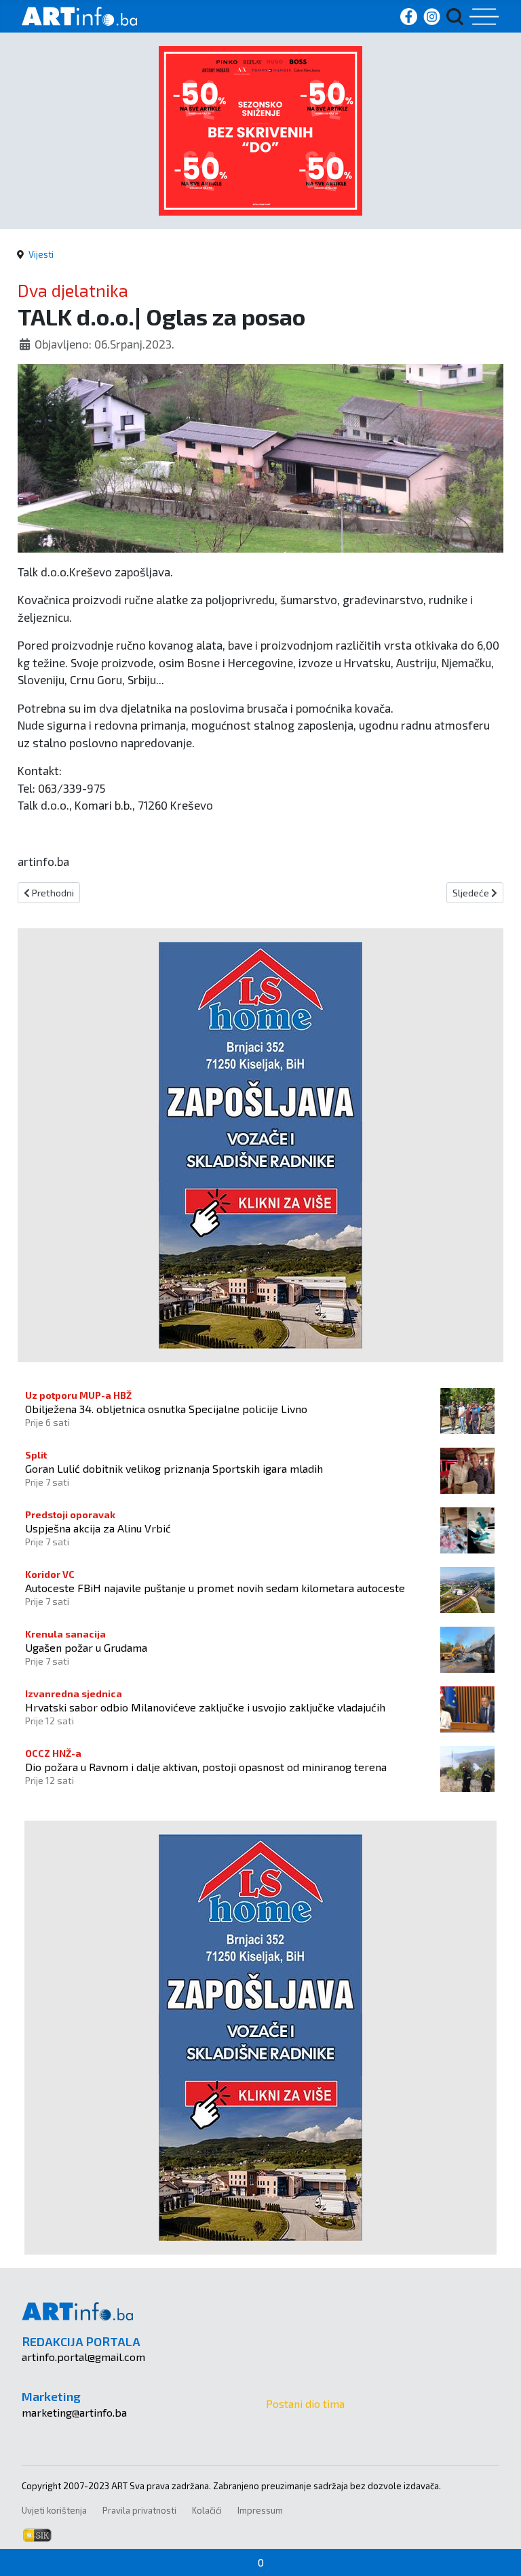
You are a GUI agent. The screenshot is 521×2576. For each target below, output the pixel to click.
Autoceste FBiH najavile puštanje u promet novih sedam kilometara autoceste (215, 1588)
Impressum (260, 2510)
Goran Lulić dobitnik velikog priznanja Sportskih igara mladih (174, 1468)
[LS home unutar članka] (260, 1144)
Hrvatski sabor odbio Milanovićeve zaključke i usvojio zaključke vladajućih (205, 1707)
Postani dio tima (305, 2403)
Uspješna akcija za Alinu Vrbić (98, 1528)
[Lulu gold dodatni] (260, 129)
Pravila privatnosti (139, 2510)
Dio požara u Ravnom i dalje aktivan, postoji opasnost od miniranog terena (206, 1767)
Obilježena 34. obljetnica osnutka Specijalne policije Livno (166, 1409)
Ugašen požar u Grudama (86, 1647)
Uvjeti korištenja (54, 2510)
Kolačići (207, 2510)
